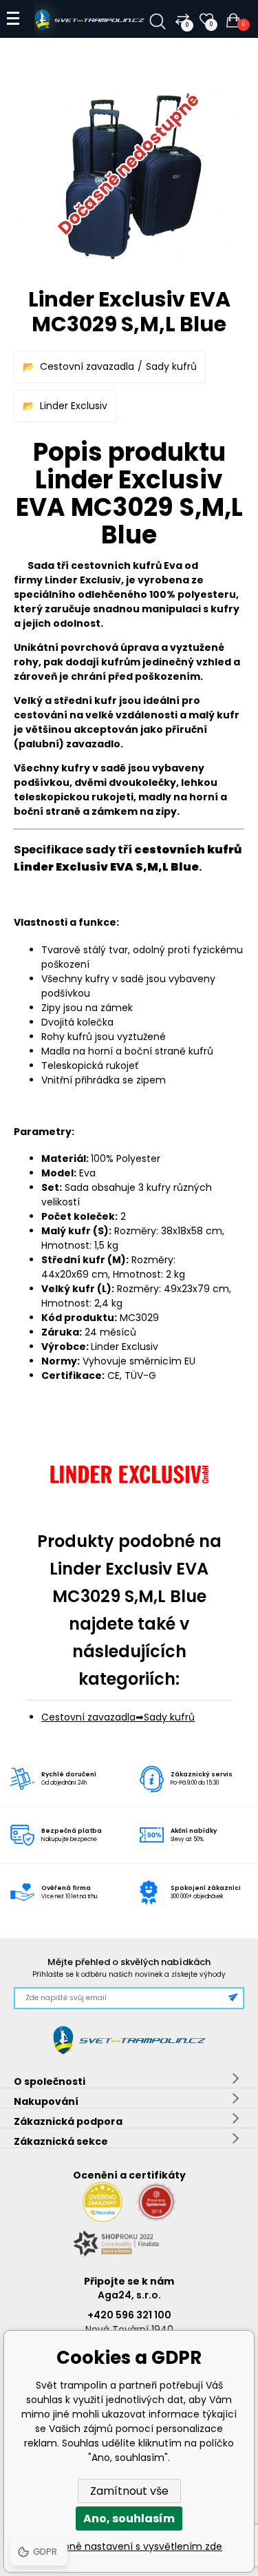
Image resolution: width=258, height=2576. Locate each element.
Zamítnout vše (129, 2491)
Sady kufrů (171, 366)
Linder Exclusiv (74, 406)
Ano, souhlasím (129, 2518)
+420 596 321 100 (129, 2315)
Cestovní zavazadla (87, 366)
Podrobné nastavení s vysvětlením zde (129, 2546)
